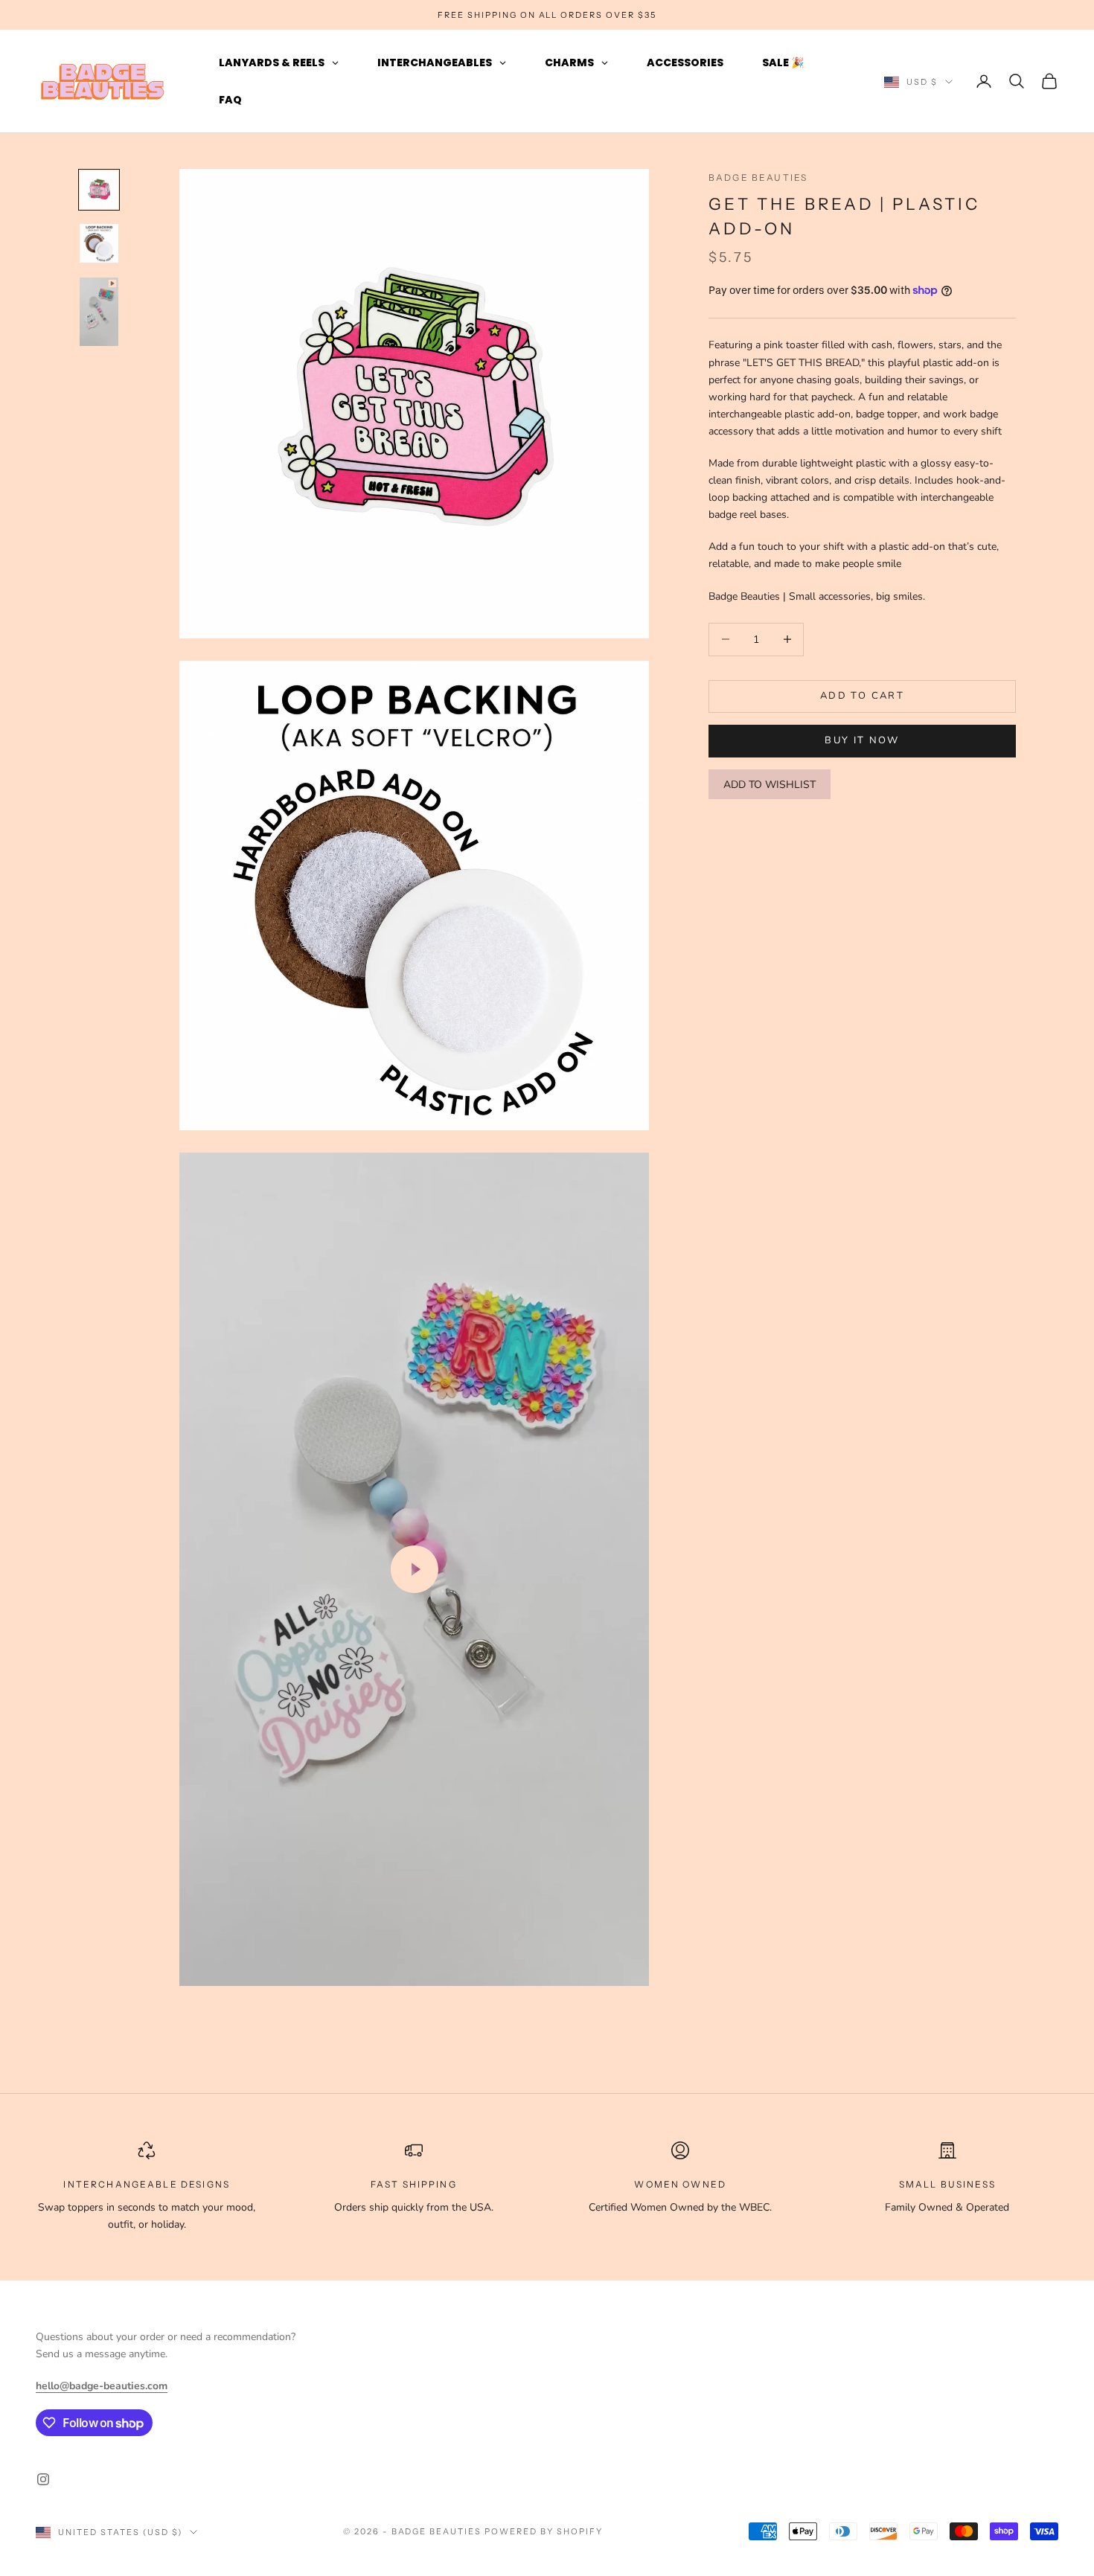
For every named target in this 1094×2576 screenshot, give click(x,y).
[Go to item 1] (99, 190)
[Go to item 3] (99, 312)
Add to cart (862, 696)
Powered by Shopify (544, 2531)
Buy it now (862, 740)
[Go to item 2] (99, 243)
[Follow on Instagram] (43, 2479)
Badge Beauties (758, 177)
